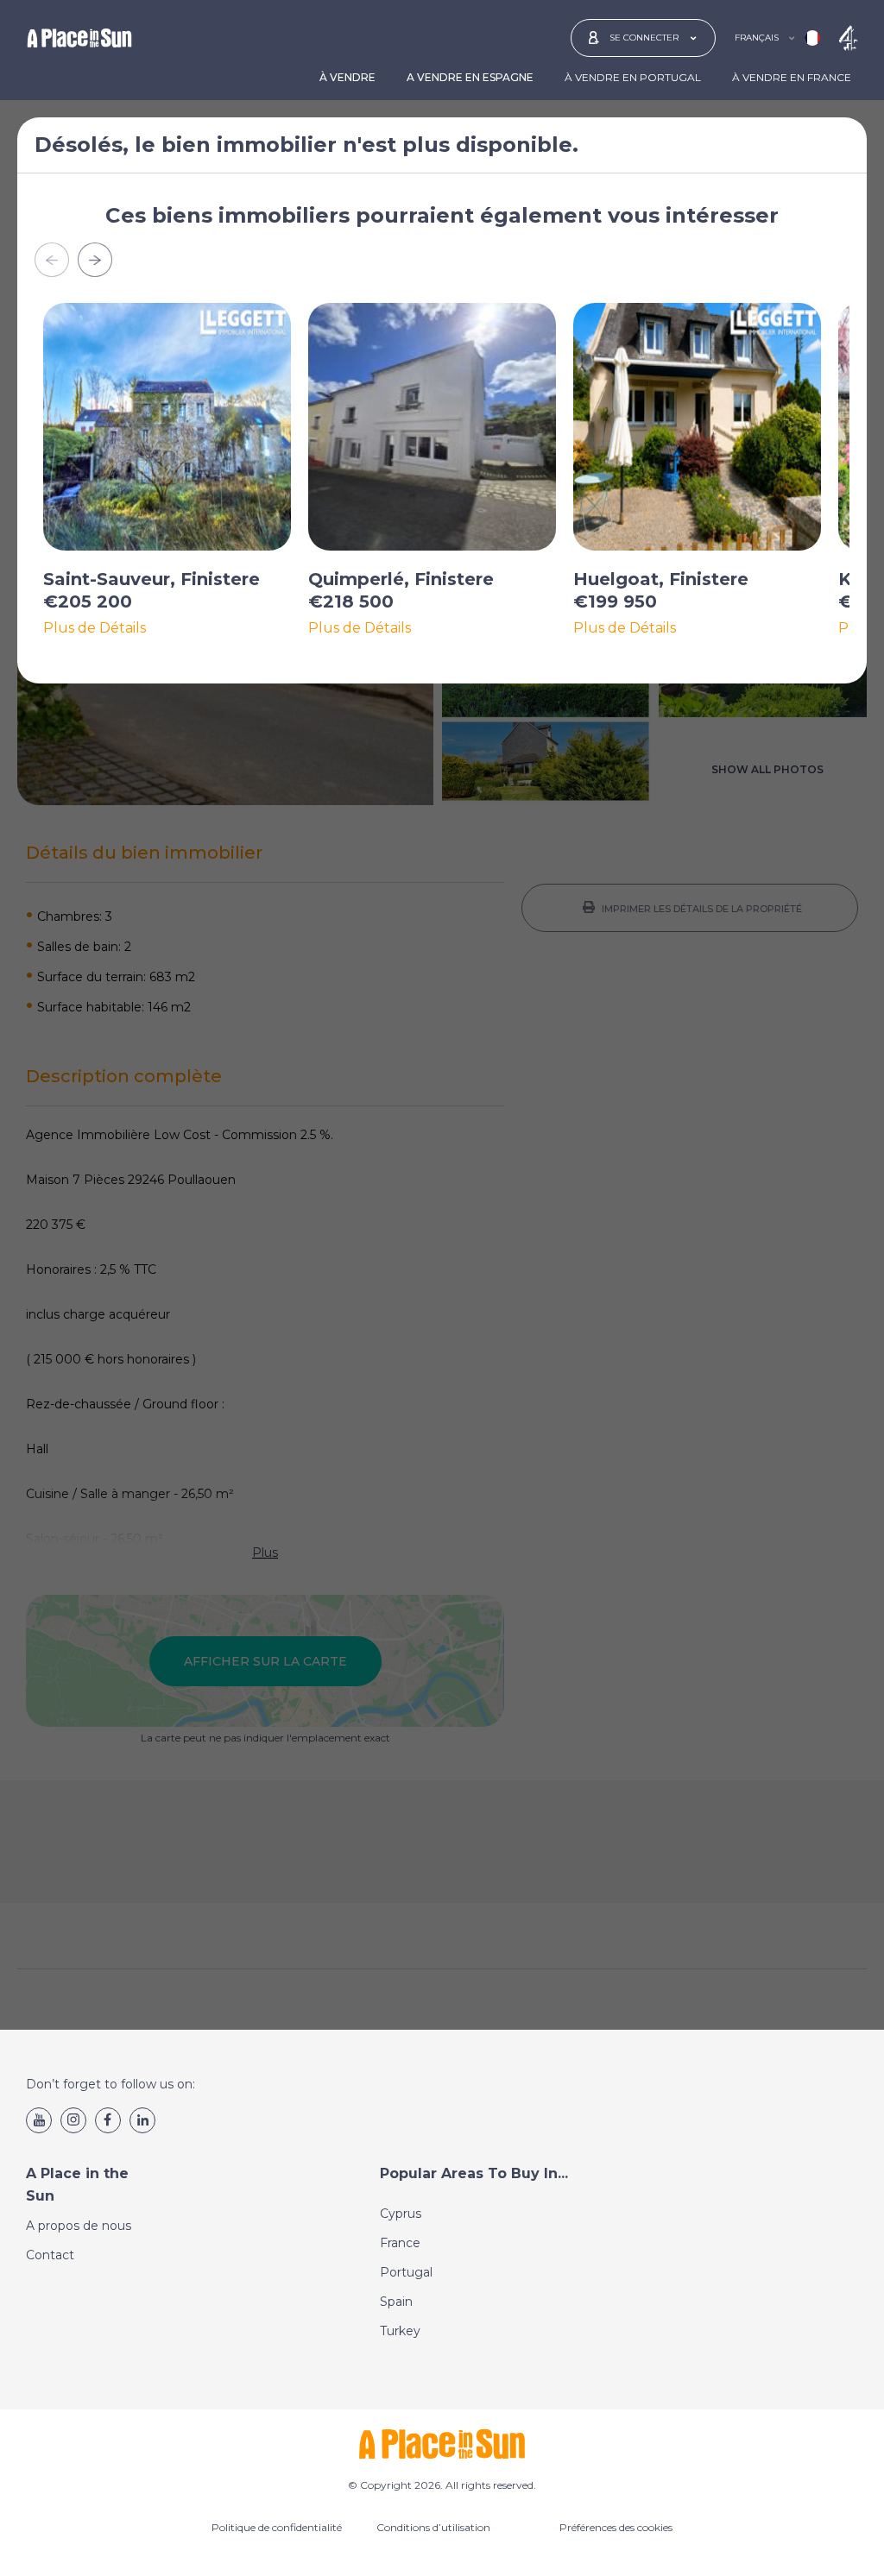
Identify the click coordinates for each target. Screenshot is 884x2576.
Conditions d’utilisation (433, 2527)
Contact (50, 2255)
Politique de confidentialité (277, 2527)
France (400, 2243)
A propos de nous (79, 2226)
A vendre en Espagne (470, 77)
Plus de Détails (95, 628)
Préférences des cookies (616, 2527)
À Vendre (347, 77)
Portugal (406, 2272)
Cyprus (401, 2214)
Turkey (400, 2331)
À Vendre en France (792, 77)
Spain (396, 2302)
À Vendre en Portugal (633, 77)
